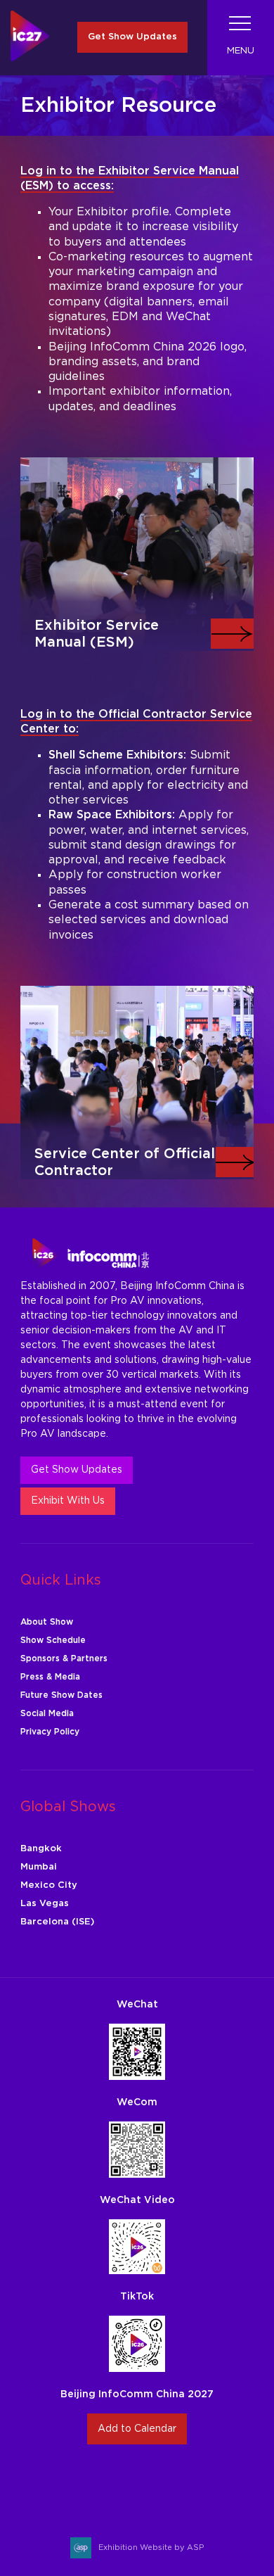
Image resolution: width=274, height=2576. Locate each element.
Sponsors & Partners (64, 1658)
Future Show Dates (61, 1695)
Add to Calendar (137, 2429)
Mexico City (49, 1885)
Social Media (47, 1713)
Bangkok (41, 1849)
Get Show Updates (132, 37)
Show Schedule (53, 1640)
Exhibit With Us (68, 1501)
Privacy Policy (50, 1732)
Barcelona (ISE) (57, 1922)
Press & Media (50, 1677)
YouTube (187, 2483)
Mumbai (39, 1867)
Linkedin (154, 2483)
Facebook (120, 2483)
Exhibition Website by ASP (151, 2548)
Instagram (87, 2483)
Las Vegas (45, 1904)
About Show (47, 1622)
